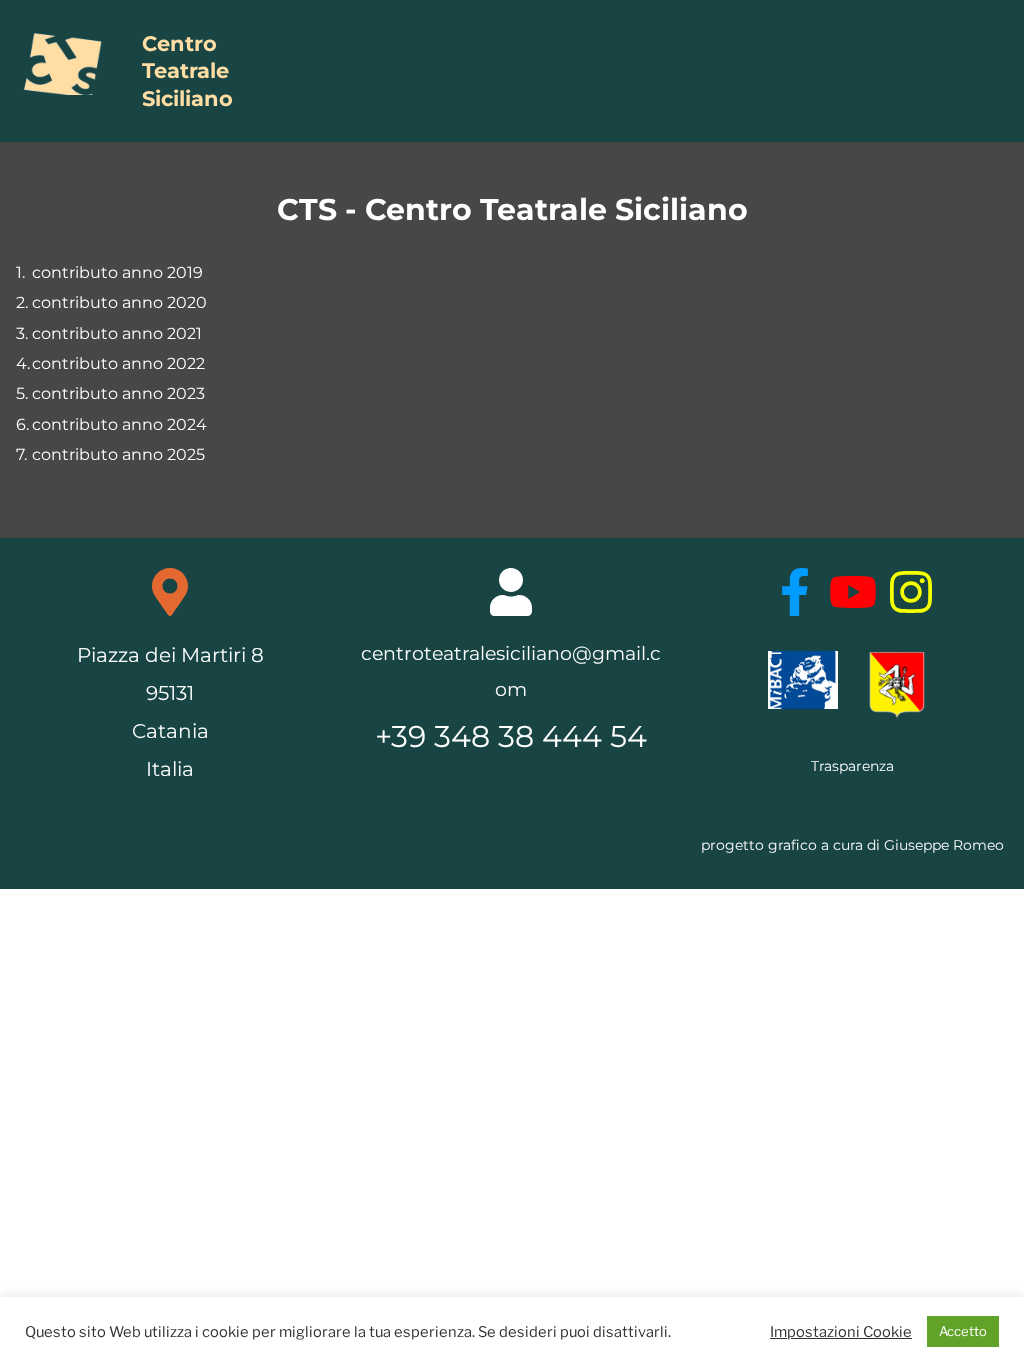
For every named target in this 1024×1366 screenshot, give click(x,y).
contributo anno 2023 (118, 393)
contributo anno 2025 (118, 454)
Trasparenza (852, 766)
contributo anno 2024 (119, 424)
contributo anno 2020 (119, 302)
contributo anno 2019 (117, 272)
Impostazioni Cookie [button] (841, 1332)
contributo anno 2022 (118, 363)
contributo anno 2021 (117, 333)
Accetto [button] (963, 1331)
